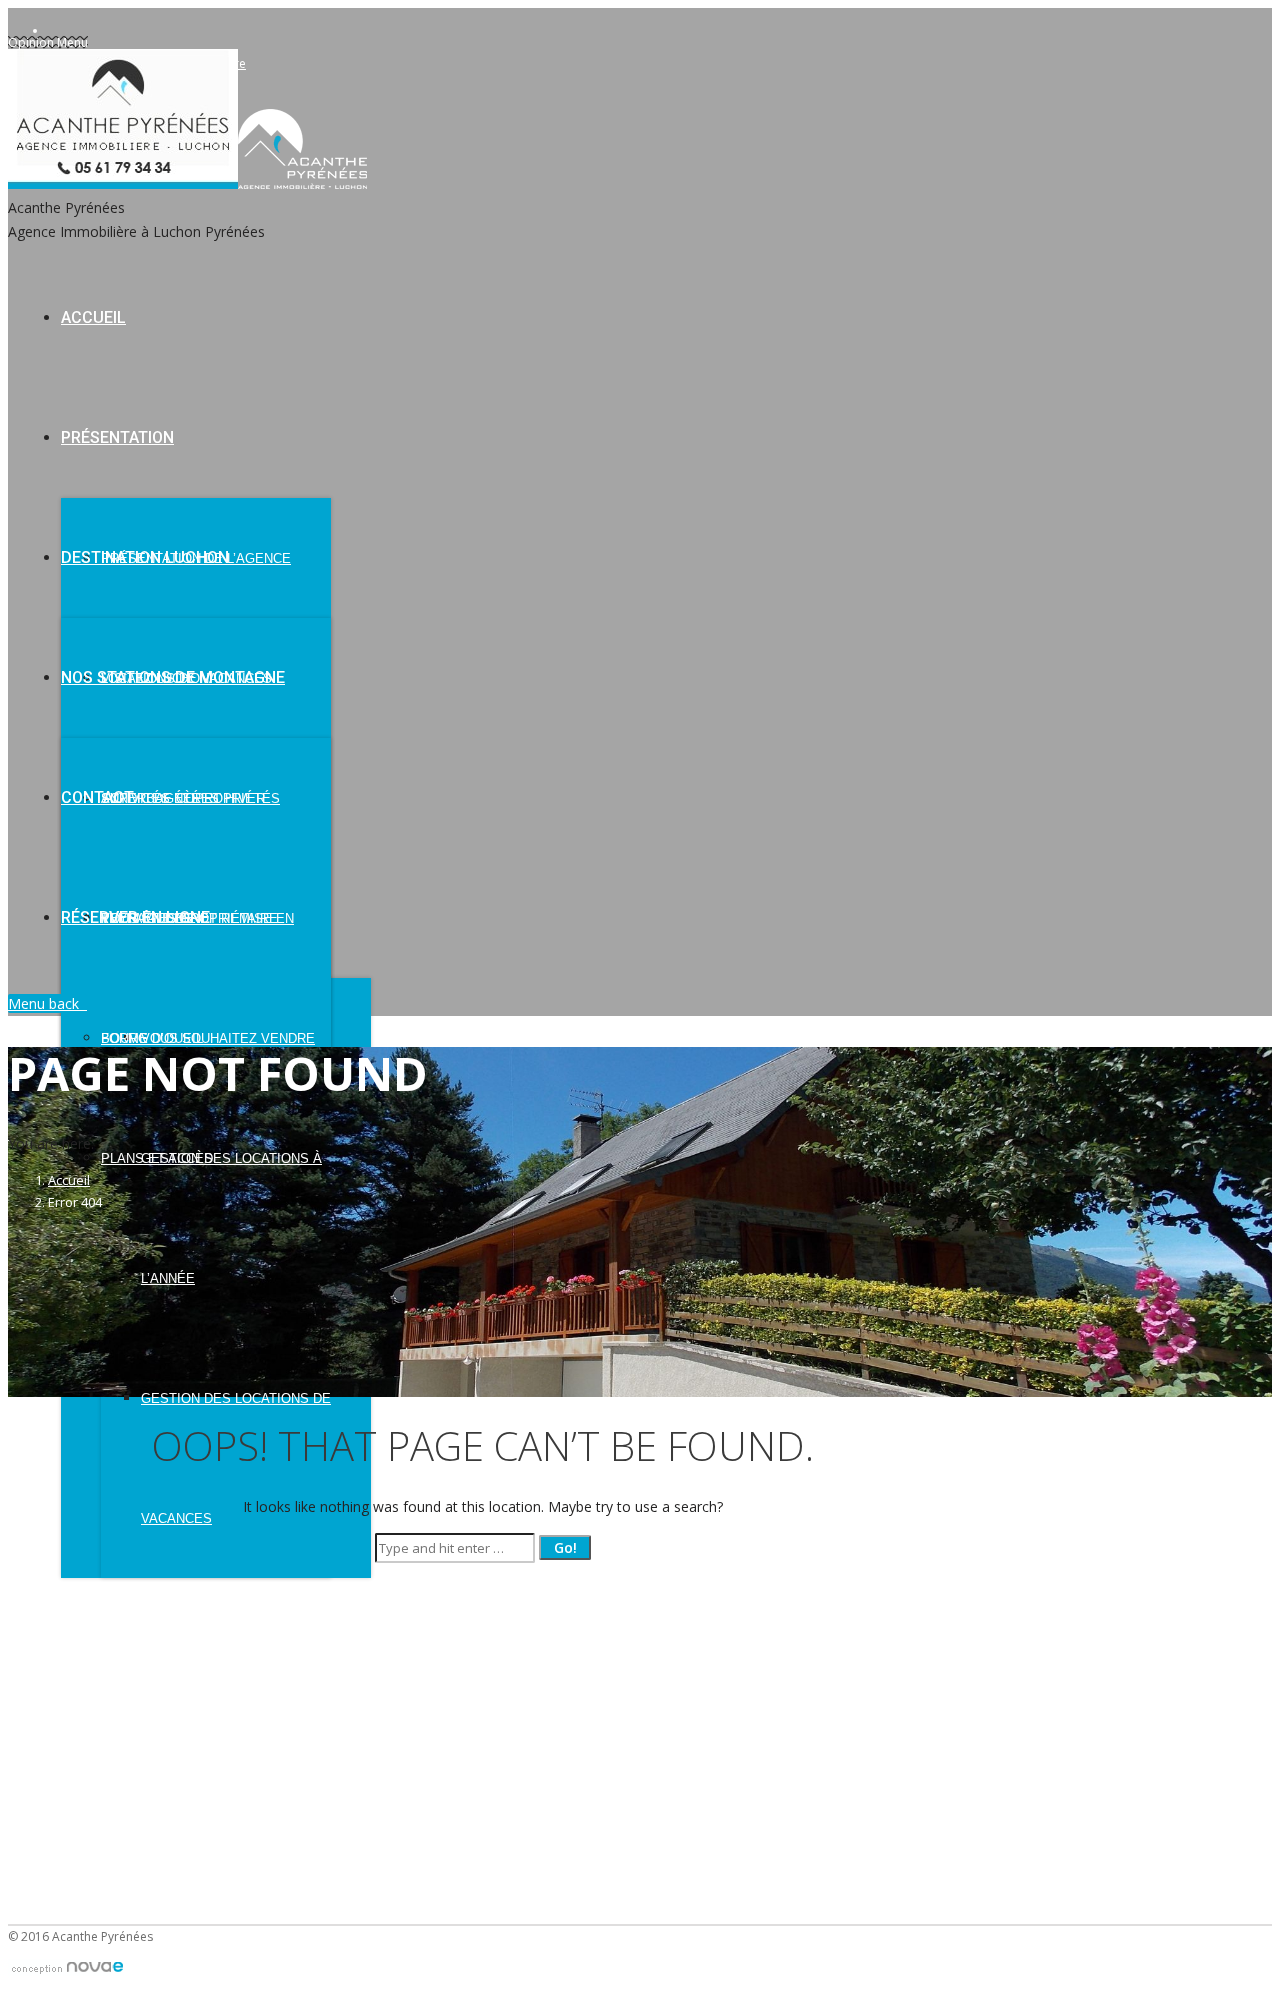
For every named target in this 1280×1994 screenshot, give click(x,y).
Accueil (69, 1180)
